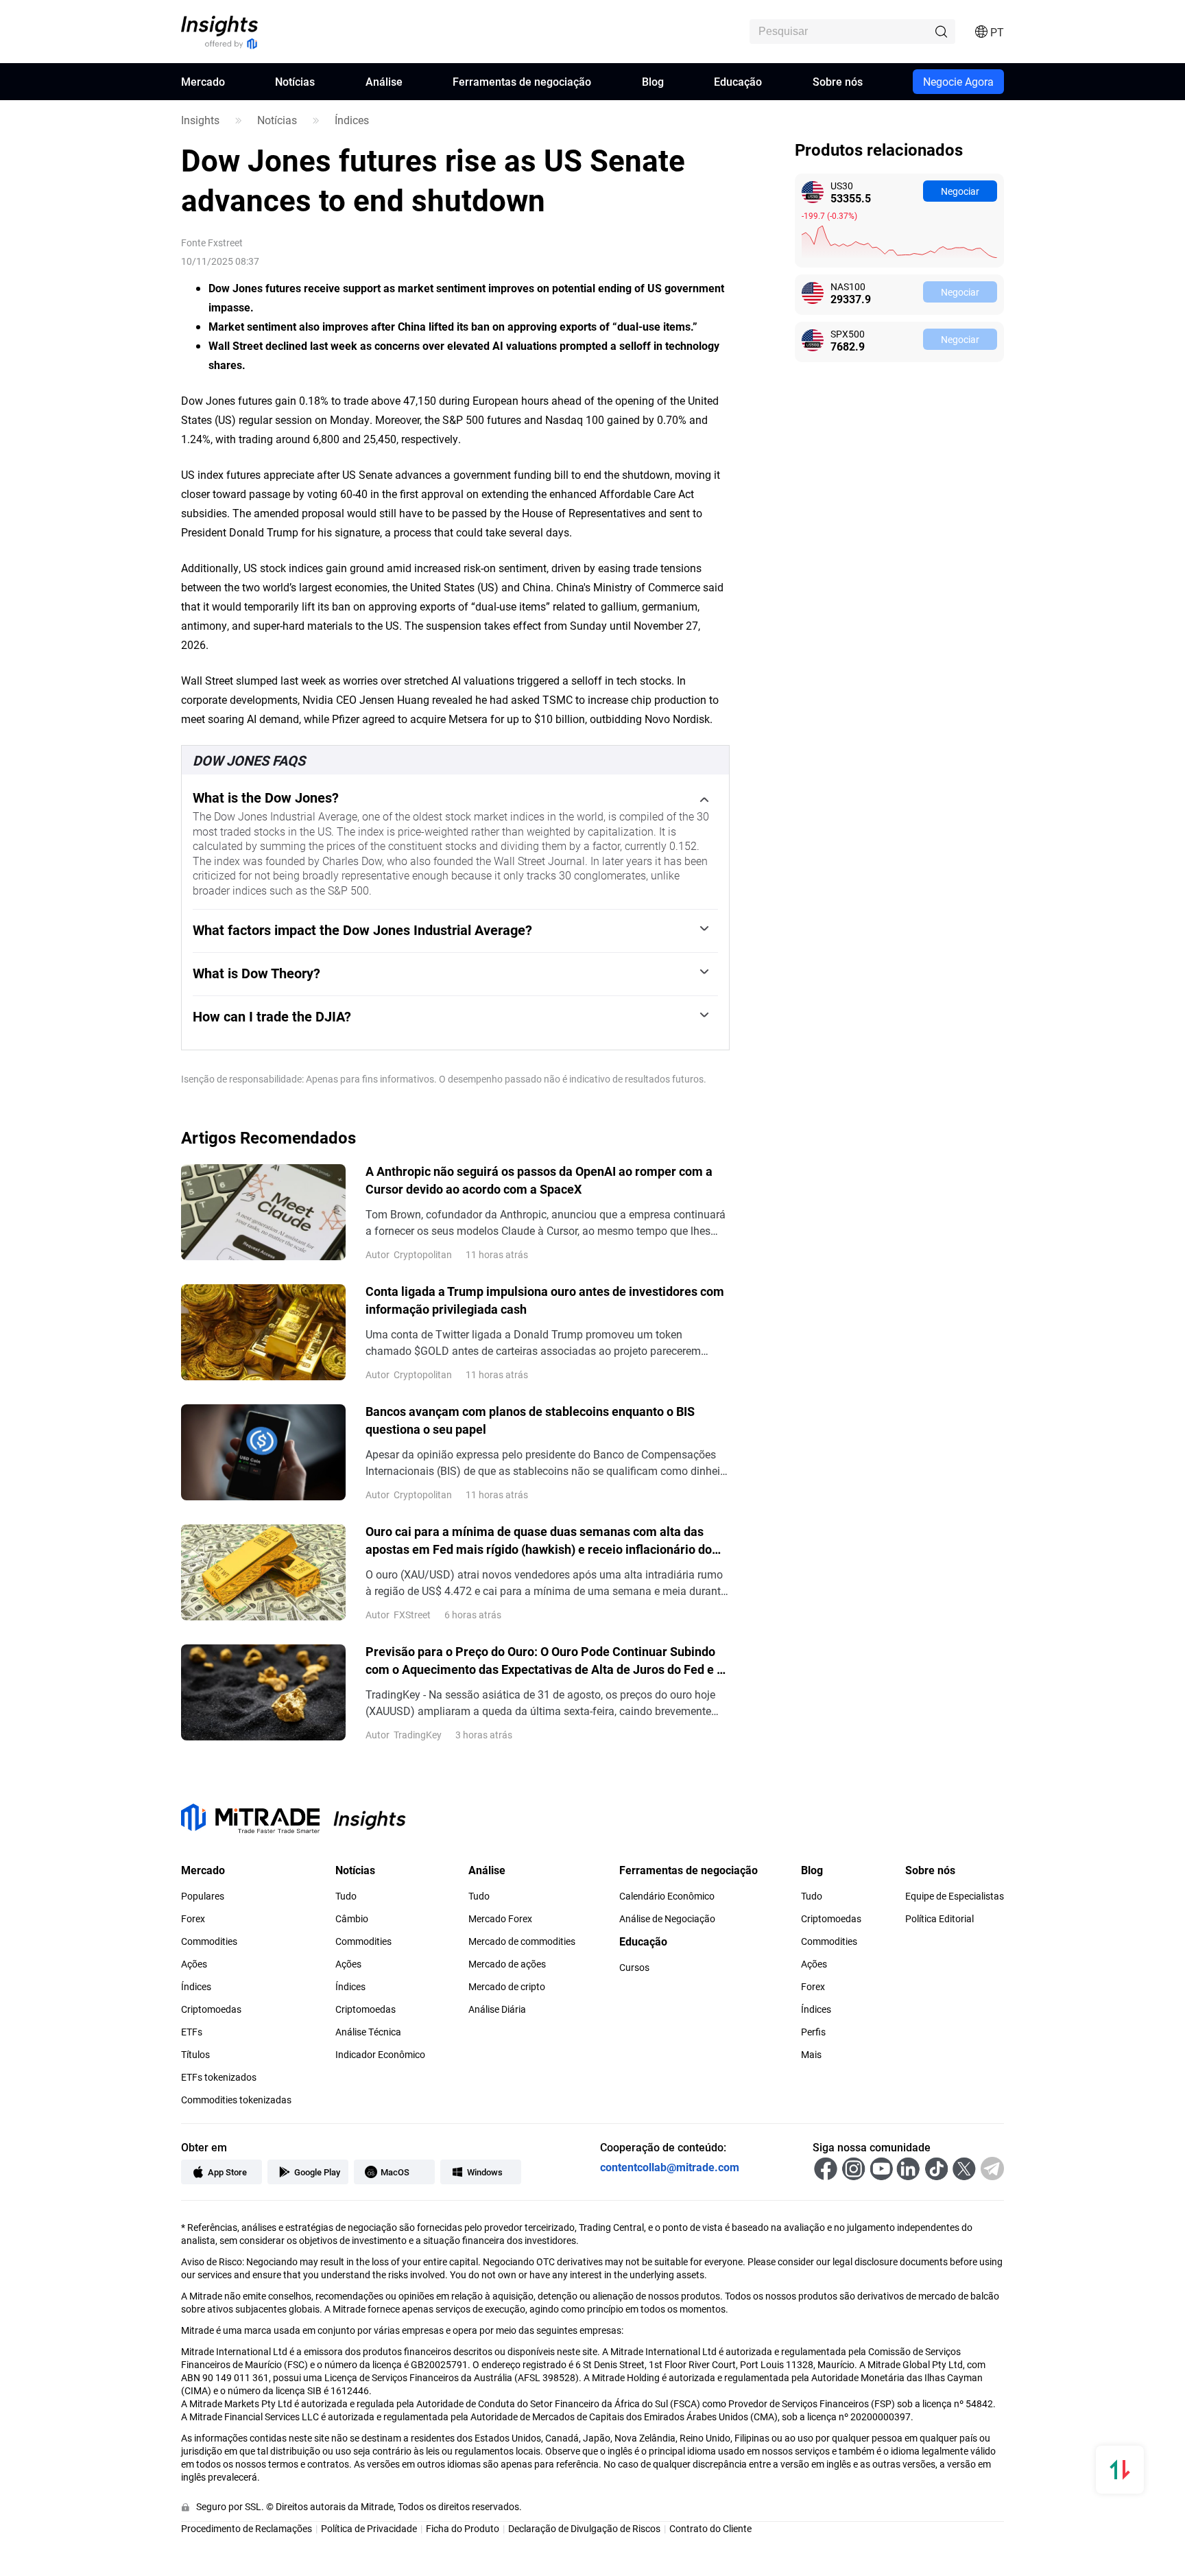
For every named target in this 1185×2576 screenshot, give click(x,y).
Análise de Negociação (667, 1919)
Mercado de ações (507, 1964)
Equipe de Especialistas (955, 1896)
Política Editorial (939, 1919)
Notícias (295, 81)
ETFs (192, 2032)
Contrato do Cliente (710, 2528)
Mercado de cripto (507, 1987)
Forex (193, 1919)
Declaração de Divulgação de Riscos (584, 2528)
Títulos (195, 2055)
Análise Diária (497, 2009)
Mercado (203, 81)
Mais (811, 2055)
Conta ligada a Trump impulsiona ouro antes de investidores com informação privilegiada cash (545, 1300)
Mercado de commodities (522, 1941)
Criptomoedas (211, 2009)
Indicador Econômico (380, 2055)
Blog (653, 81)
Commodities (209, 1941)
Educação (738, 81)
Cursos (634, 1968)
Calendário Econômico (667, 1896)
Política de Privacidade (369, 2528)
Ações (194, 1964)
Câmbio (352, 1919)
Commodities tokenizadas (236, 2100)
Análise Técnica (368, 2032)
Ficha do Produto (463, 2528)
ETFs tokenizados (219, 2077)
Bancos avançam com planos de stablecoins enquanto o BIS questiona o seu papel (530, 1420)
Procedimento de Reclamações (247, 2528)
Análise (384, 81)
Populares (203, 1896)
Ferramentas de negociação (522, 81)
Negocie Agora (958, 81)
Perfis (813, 2032)
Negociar (960, 191)
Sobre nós (838, 81)
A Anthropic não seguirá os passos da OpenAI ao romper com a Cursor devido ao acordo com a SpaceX (539, 1180)
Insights (200, 120)
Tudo (346, 1896)
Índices (352, 120)
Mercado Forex (500, 1919)
